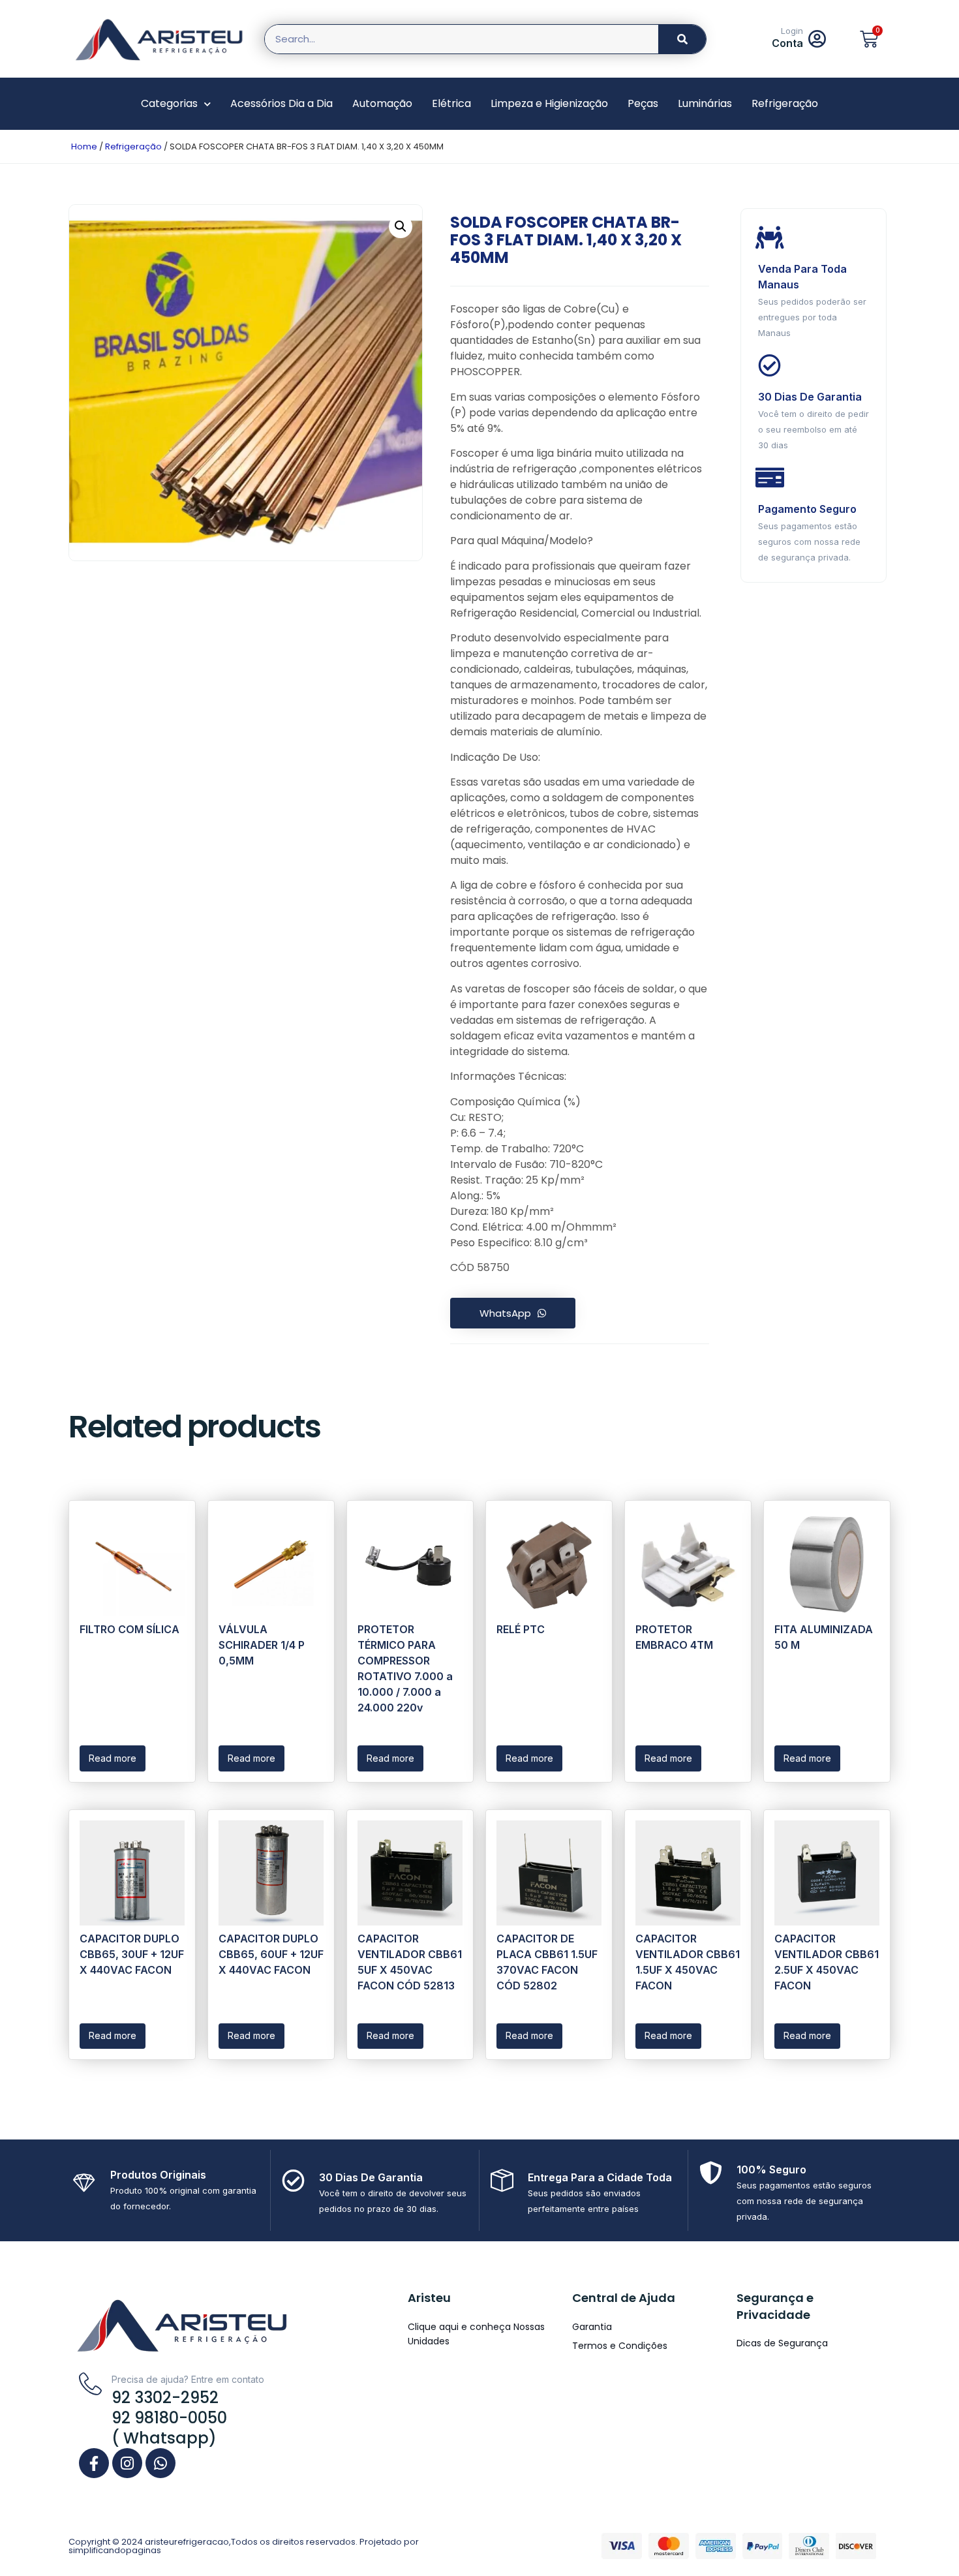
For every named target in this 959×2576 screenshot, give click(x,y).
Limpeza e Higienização (549, 103)
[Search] (682, 39)
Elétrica (451, 103)
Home (84, 146)
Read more (113, 1758)
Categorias (169, 103)
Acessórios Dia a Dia (282, 103)
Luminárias (705, 103)
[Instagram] (127, 2463)
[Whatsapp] (160, 2463)
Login (792, 31)
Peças (643, 103)
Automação (382, 103)
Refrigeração (785, 103)
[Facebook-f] (94, 2463)
